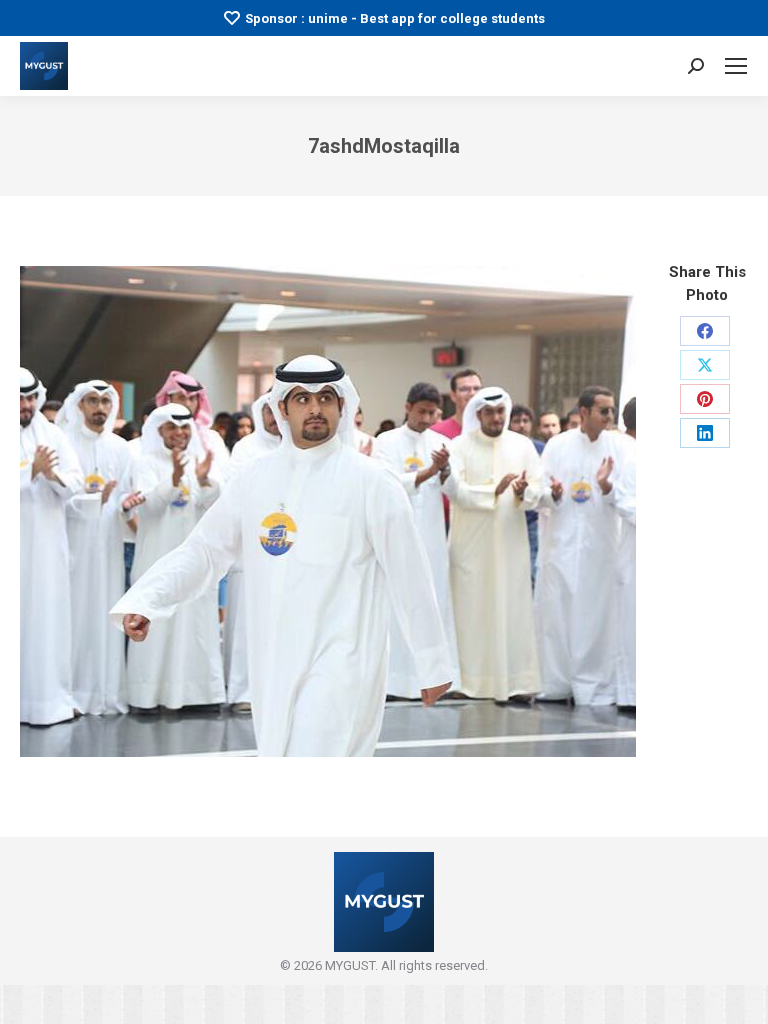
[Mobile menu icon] (736, 66)
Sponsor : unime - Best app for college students (395, 18)
